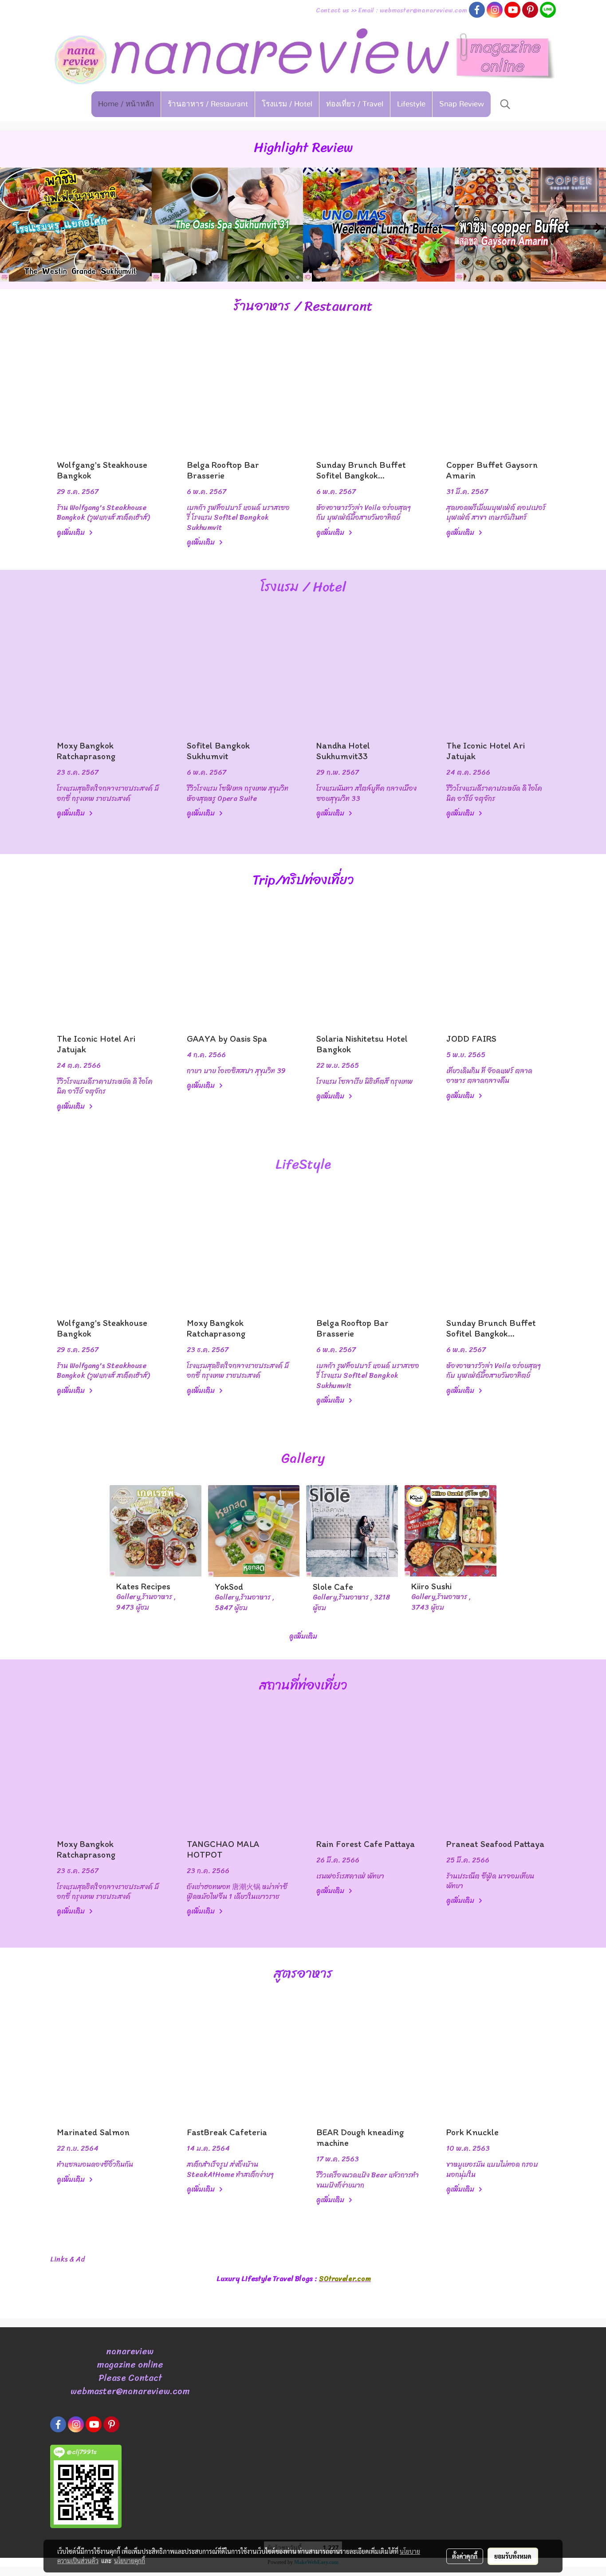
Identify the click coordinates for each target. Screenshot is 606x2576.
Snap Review (462, 104)
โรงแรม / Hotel (287, 104)
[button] (505, 104)
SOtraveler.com (345, 2279)
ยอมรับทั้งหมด (513, 2556)
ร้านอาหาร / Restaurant (208, 104)
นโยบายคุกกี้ (130, 2560)
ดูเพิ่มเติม (72, 532)
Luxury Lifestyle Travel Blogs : (268, 2279)
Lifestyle (411, 104)
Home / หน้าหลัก (126, 104)
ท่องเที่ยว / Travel (355, 104)
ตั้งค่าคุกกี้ (465, 2556)
